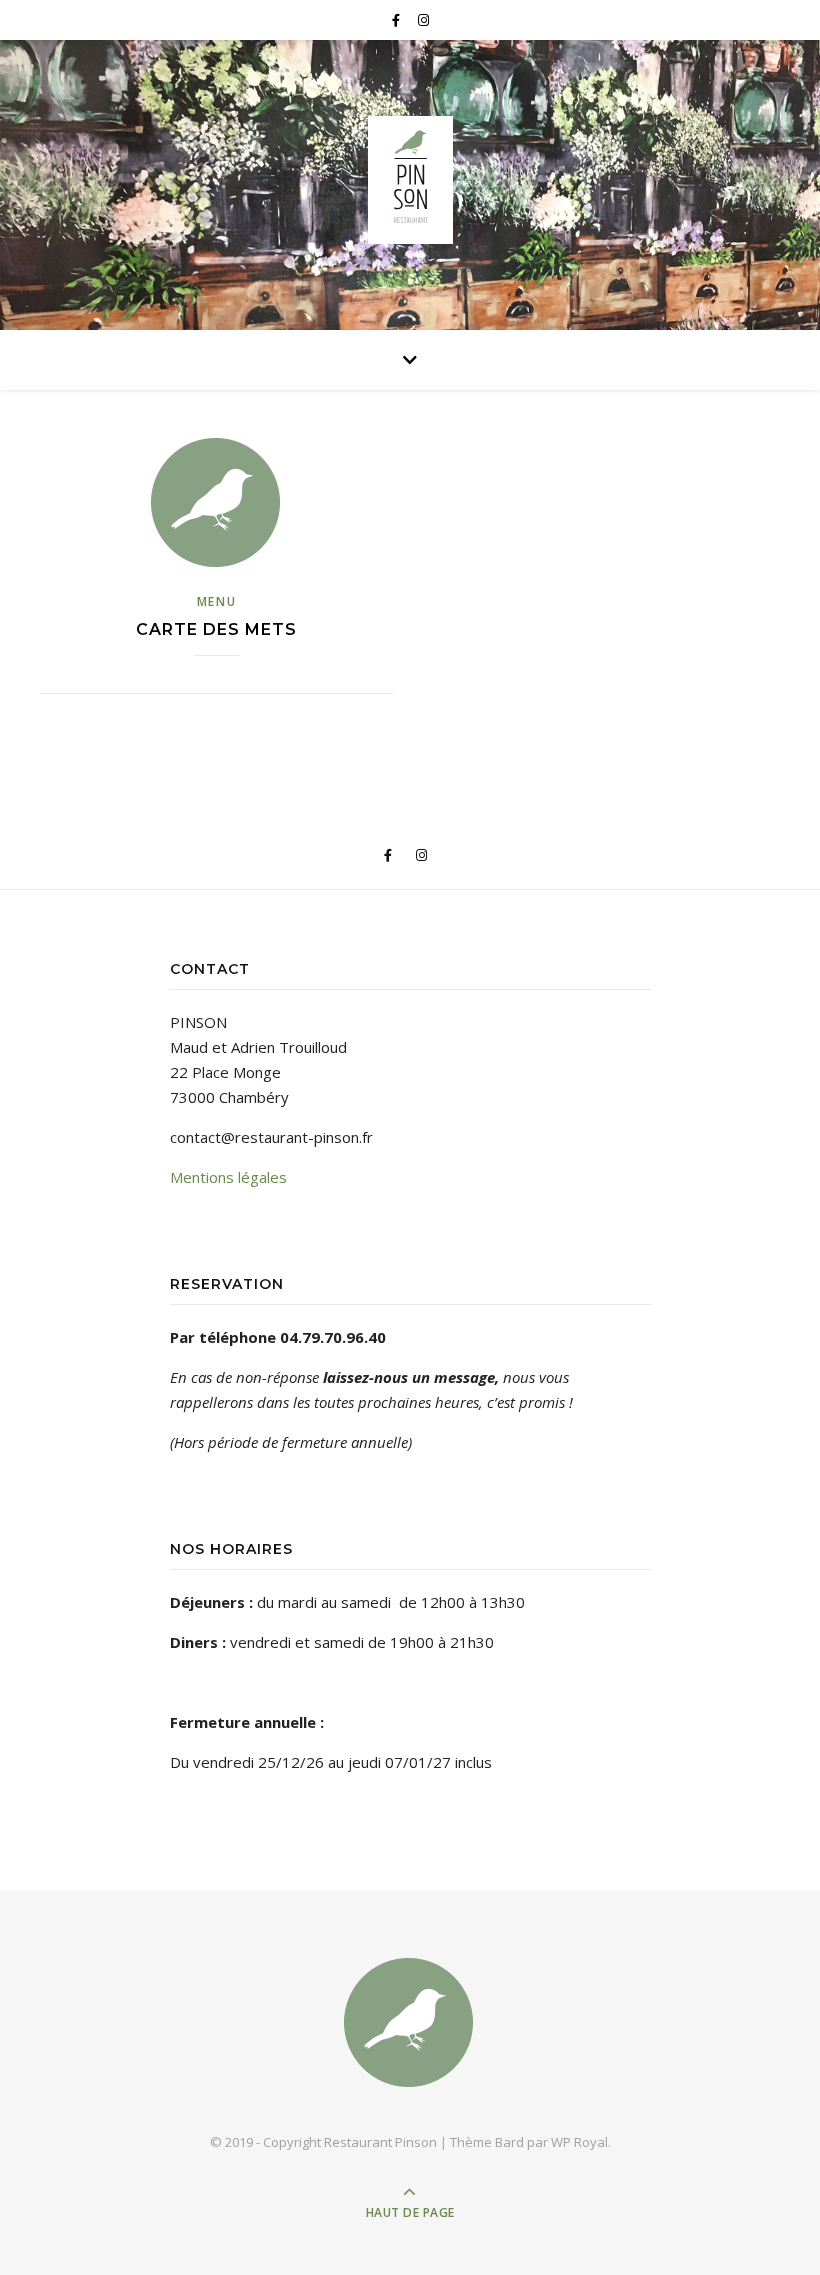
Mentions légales (228, 1177)
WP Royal (579, 2142)
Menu (217, 601)
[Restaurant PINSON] (410, 180)
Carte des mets (216, 629)
